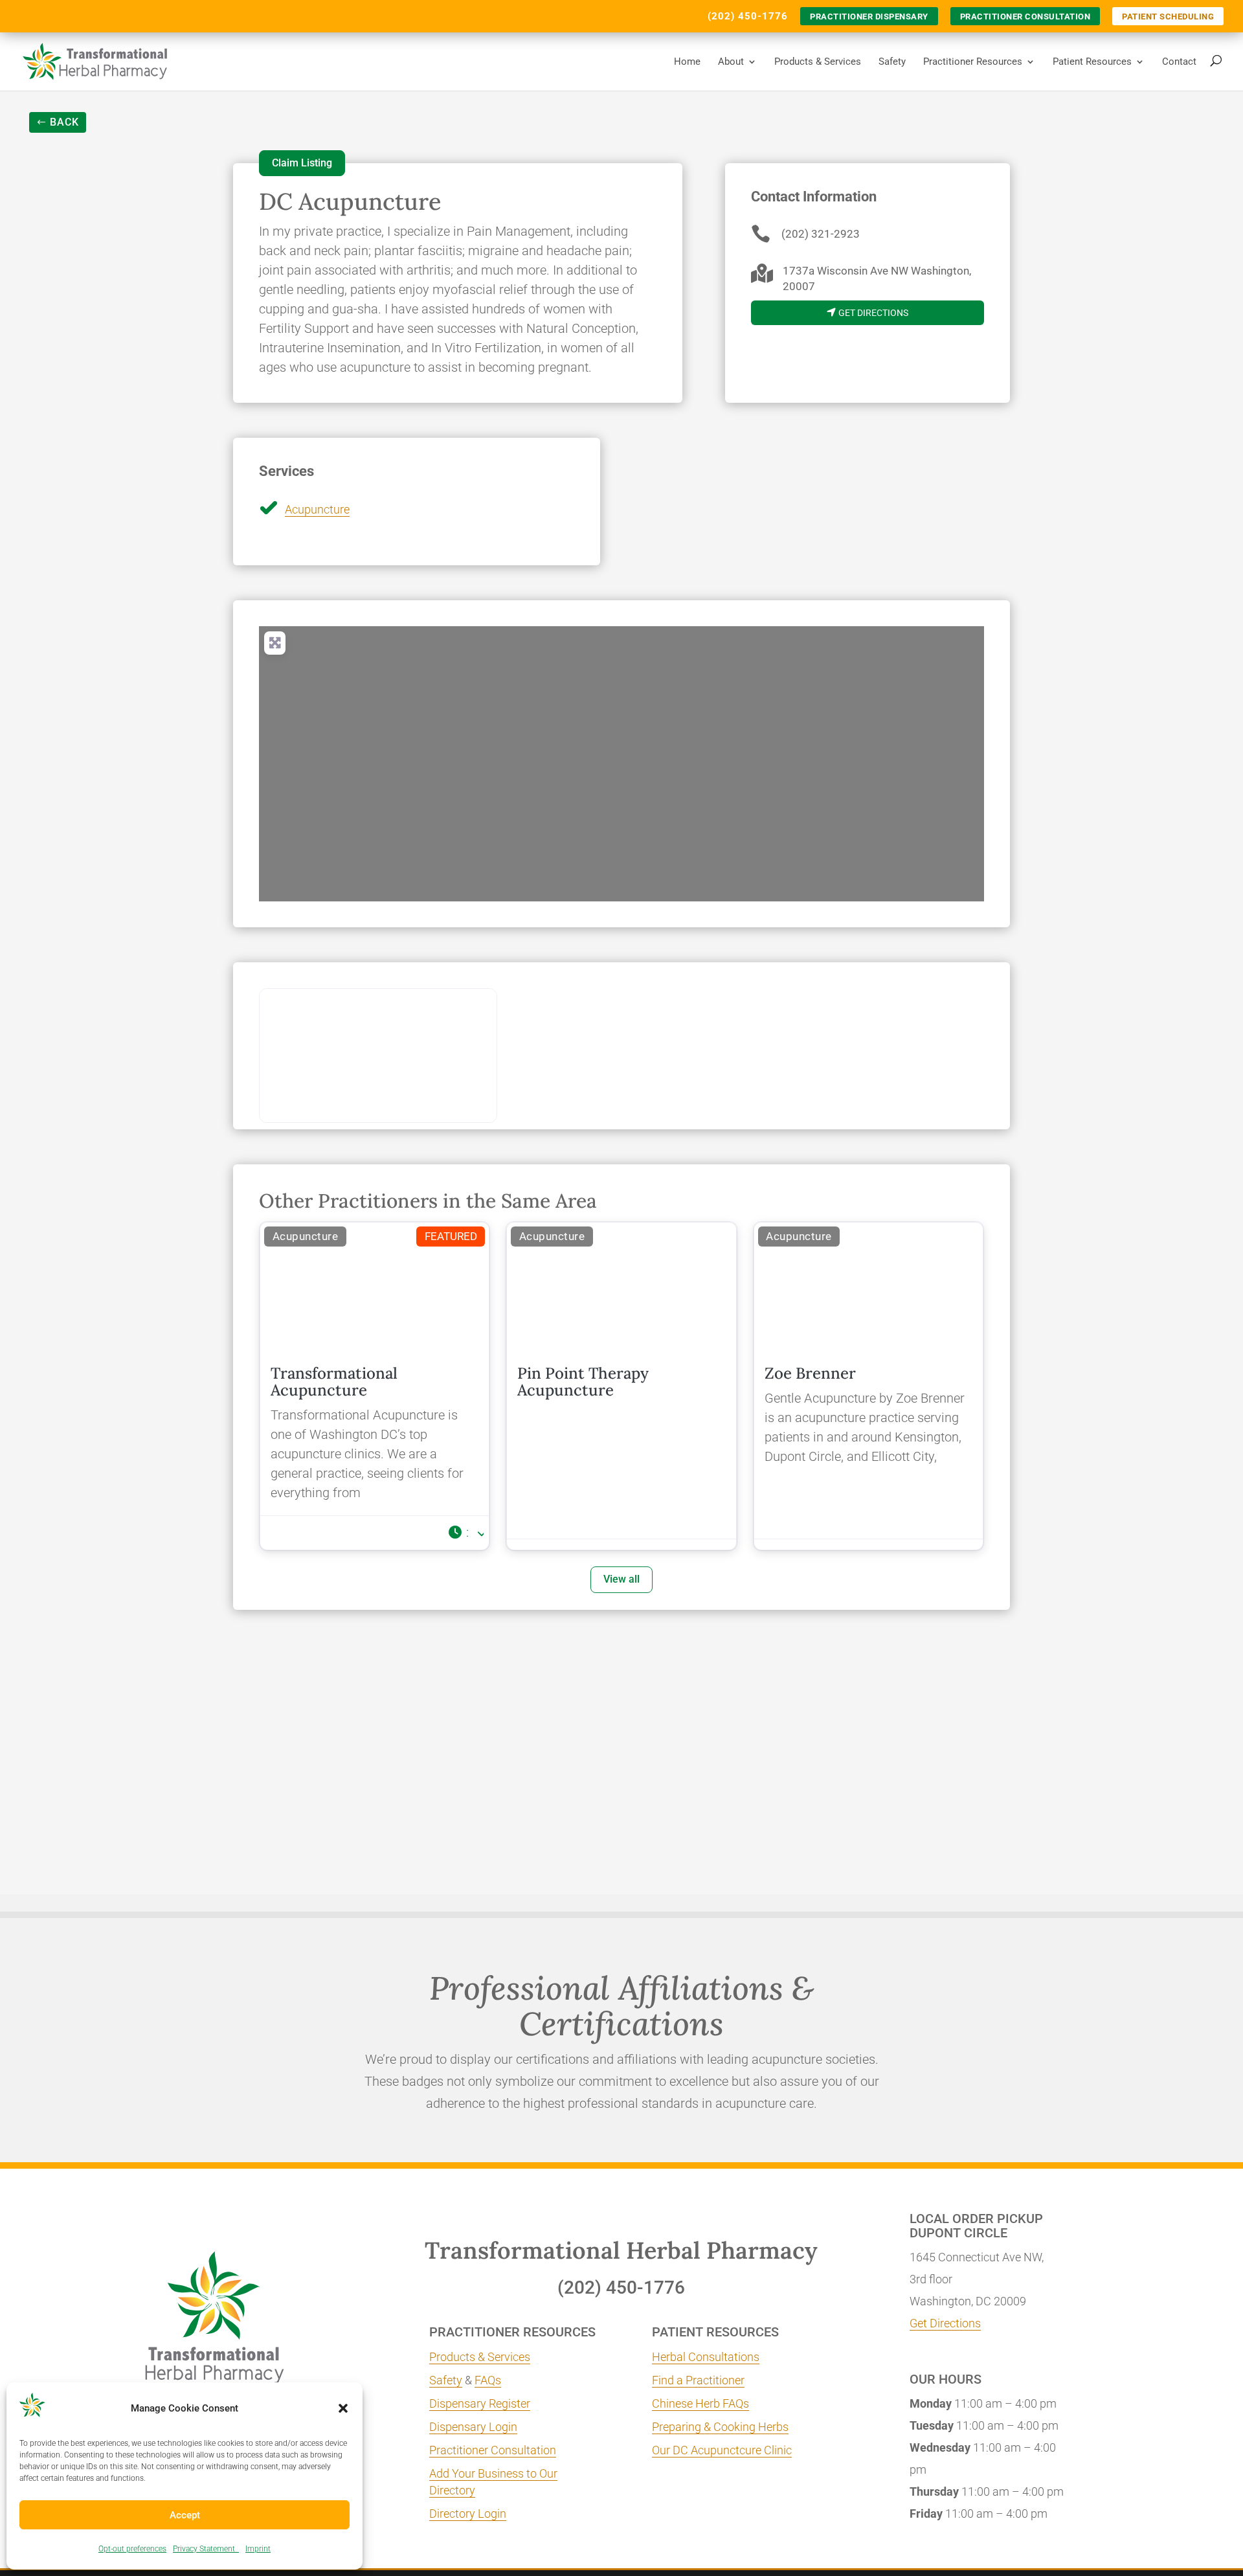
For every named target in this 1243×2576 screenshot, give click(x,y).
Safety (892, 62)
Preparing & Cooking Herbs (720, 2427)
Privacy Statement (206, 2549)
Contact (1179, 62)
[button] (343, 2408)
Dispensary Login (473, 2427)
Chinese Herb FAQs (700, 2403)
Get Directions (945, 2323)
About (731, 62)
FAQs (488, 2380)
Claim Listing (302, 163)
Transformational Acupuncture (334, 1382)
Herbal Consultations (706, 2357)
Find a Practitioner (698, 2380)
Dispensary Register (480, 2403)
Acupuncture (317, 509)
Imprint (258, 2549)
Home (687, 62)
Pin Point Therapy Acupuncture (583, 1382)
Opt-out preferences (132, 2549)
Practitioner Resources (973, 62)
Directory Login (468, 2514)
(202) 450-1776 (748, 16)
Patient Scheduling (1168, 17)
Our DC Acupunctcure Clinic (722, 2450)
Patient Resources (1092, 62)
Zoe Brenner (810, 1373)
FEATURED (451, 1236)
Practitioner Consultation (1025, 17)
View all (621, 1579)
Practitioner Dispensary (869, 17)
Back (64, 122)
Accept (185, 2515)
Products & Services (818, 62)
